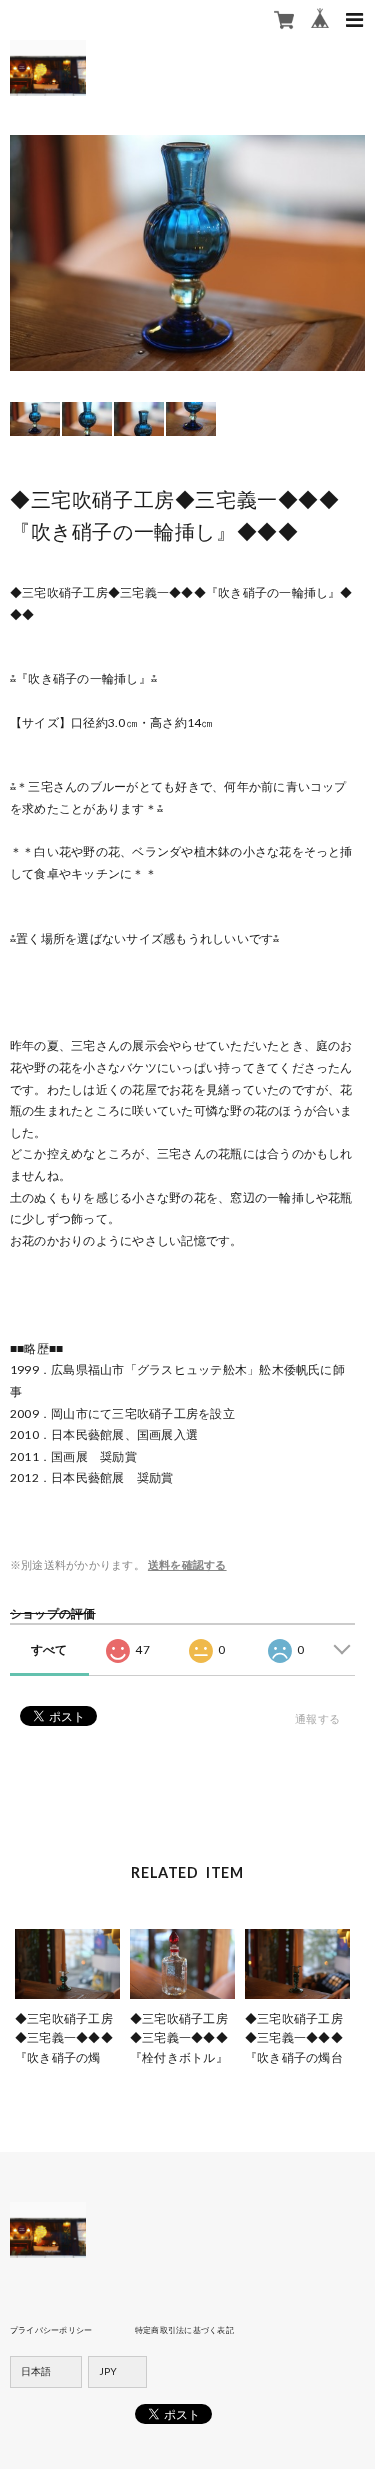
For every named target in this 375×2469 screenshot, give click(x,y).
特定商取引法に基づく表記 (184, 2330)
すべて (49, 1649)
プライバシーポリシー (51, 2330)
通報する (317, 1718)
